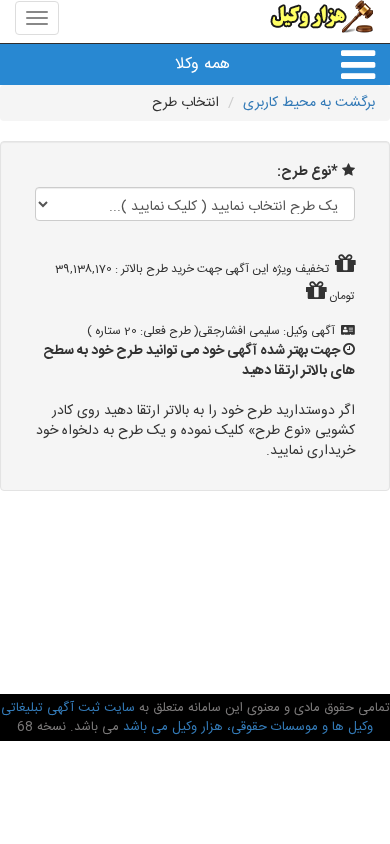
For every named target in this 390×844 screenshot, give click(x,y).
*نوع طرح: (307, 172)
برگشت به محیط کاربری (309, 103)
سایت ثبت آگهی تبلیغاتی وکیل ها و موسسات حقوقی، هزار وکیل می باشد (187, 717)
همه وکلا (202, 64)
